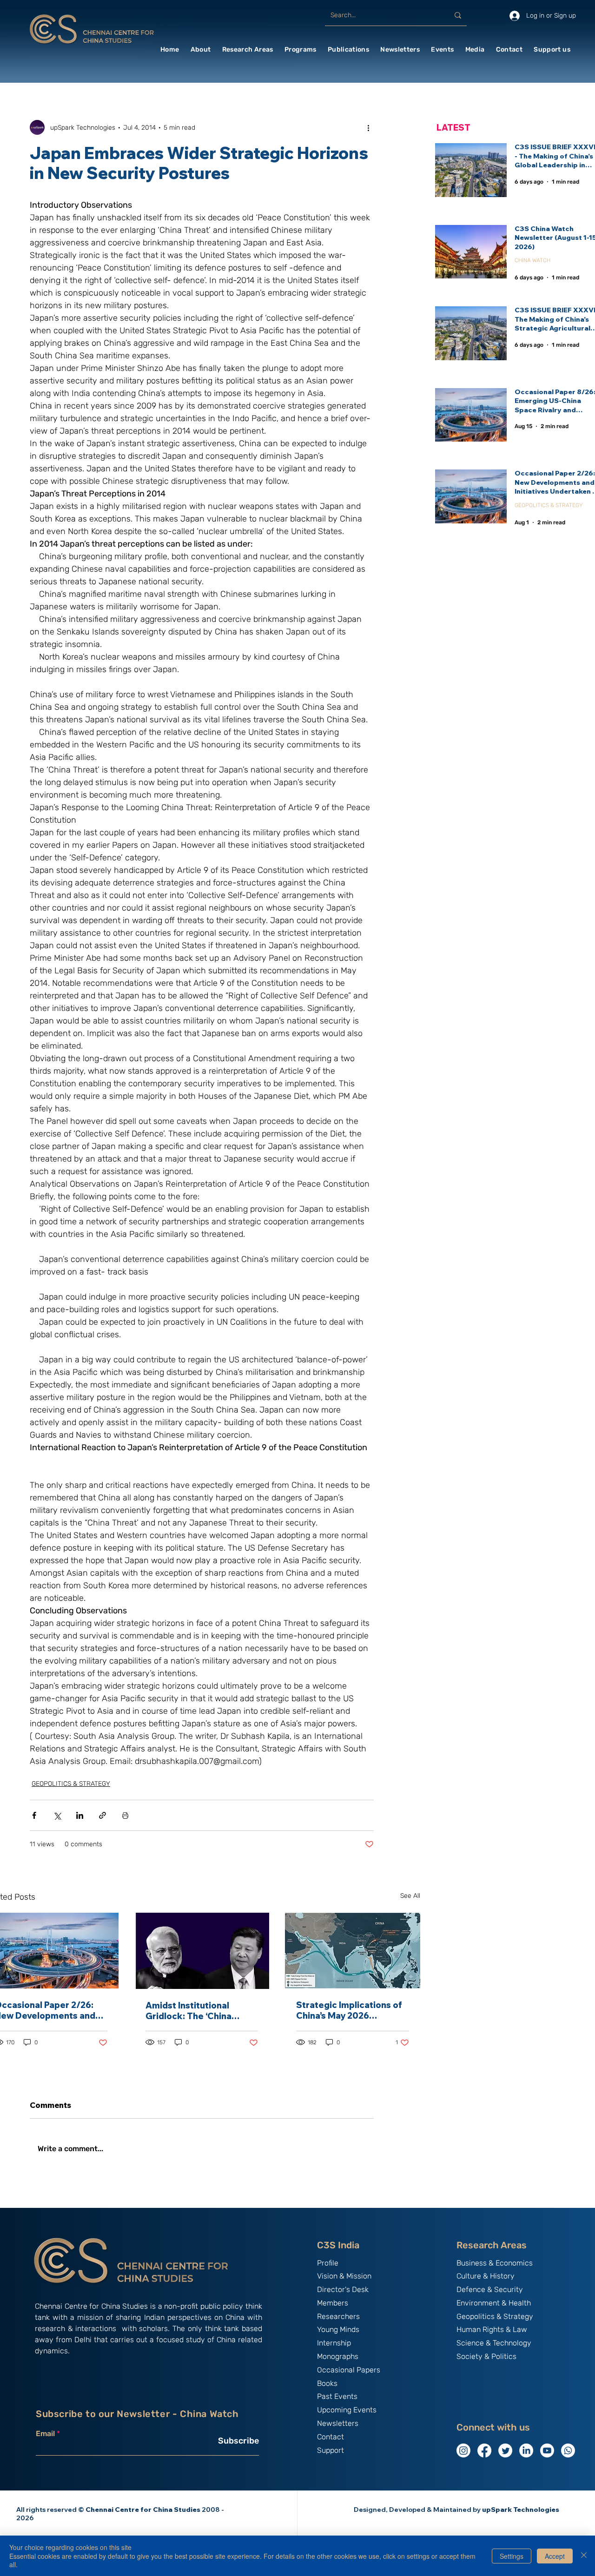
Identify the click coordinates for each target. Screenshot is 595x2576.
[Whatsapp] (568, 2451)
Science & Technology (494, 2343)
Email (45, 2434)
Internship (334, 2343)
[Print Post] (125, 1815)
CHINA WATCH (532, 260)
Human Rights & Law (492, 2329)
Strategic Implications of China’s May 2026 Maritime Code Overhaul (349, 2010)
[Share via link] (102, 1815)
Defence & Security (490, 2289)
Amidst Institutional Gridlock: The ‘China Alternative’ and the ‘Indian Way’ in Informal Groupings (194, 2011)
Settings (512, 2556)
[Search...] (458, 15)
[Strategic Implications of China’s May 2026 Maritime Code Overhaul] (353, 1951)
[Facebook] (484, 2451)
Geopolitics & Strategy (495, 2316)
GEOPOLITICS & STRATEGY (71, 1784)
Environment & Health (494, 2303)
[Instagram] (463, 2451)
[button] (201, 50)
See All (410, 1896)
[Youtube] (547, 2451)
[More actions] (368, 127)
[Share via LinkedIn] (80, 1815)
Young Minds (338, 2329)
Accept (555, 2556)
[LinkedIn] (526, 2451)
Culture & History (486, 2276)
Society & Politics (486, 2356)
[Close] (584, 2556)
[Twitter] (505, 2451)
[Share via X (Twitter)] (57, 1815)
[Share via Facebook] (34, 1815)
